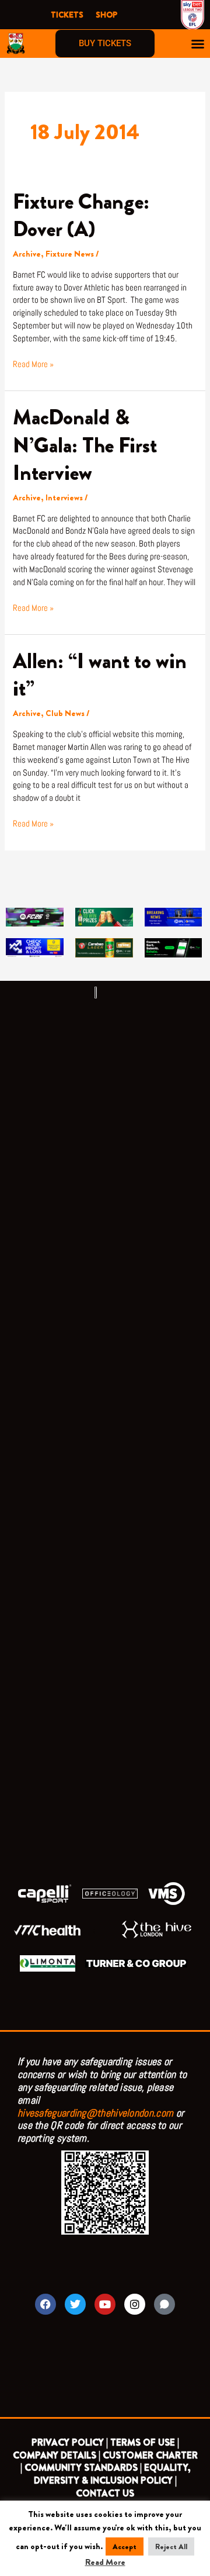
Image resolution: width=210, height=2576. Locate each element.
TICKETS (67, 15)
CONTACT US (105, 2493)
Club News (65, 713)
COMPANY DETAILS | (57, 2455)
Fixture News (70, 254)
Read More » (33, 364)
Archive (27, 254)
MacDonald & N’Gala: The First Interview (85, 445)
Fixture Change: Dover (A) (81, 215)
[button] (198, 44)
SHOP (106, 15)
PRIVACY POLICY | (70, 2442)
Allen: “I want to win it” (100, 675)
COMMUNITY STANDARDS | (83, 2468)
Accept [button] (125, 2546)
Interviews (64, 498)
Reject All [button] (171, 2546)
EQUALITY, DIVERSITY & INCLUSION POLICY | (112, 2474)
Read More (105, 2562)
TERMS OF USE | (145, 2442)
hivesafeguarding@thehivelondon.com (95, 2113)
